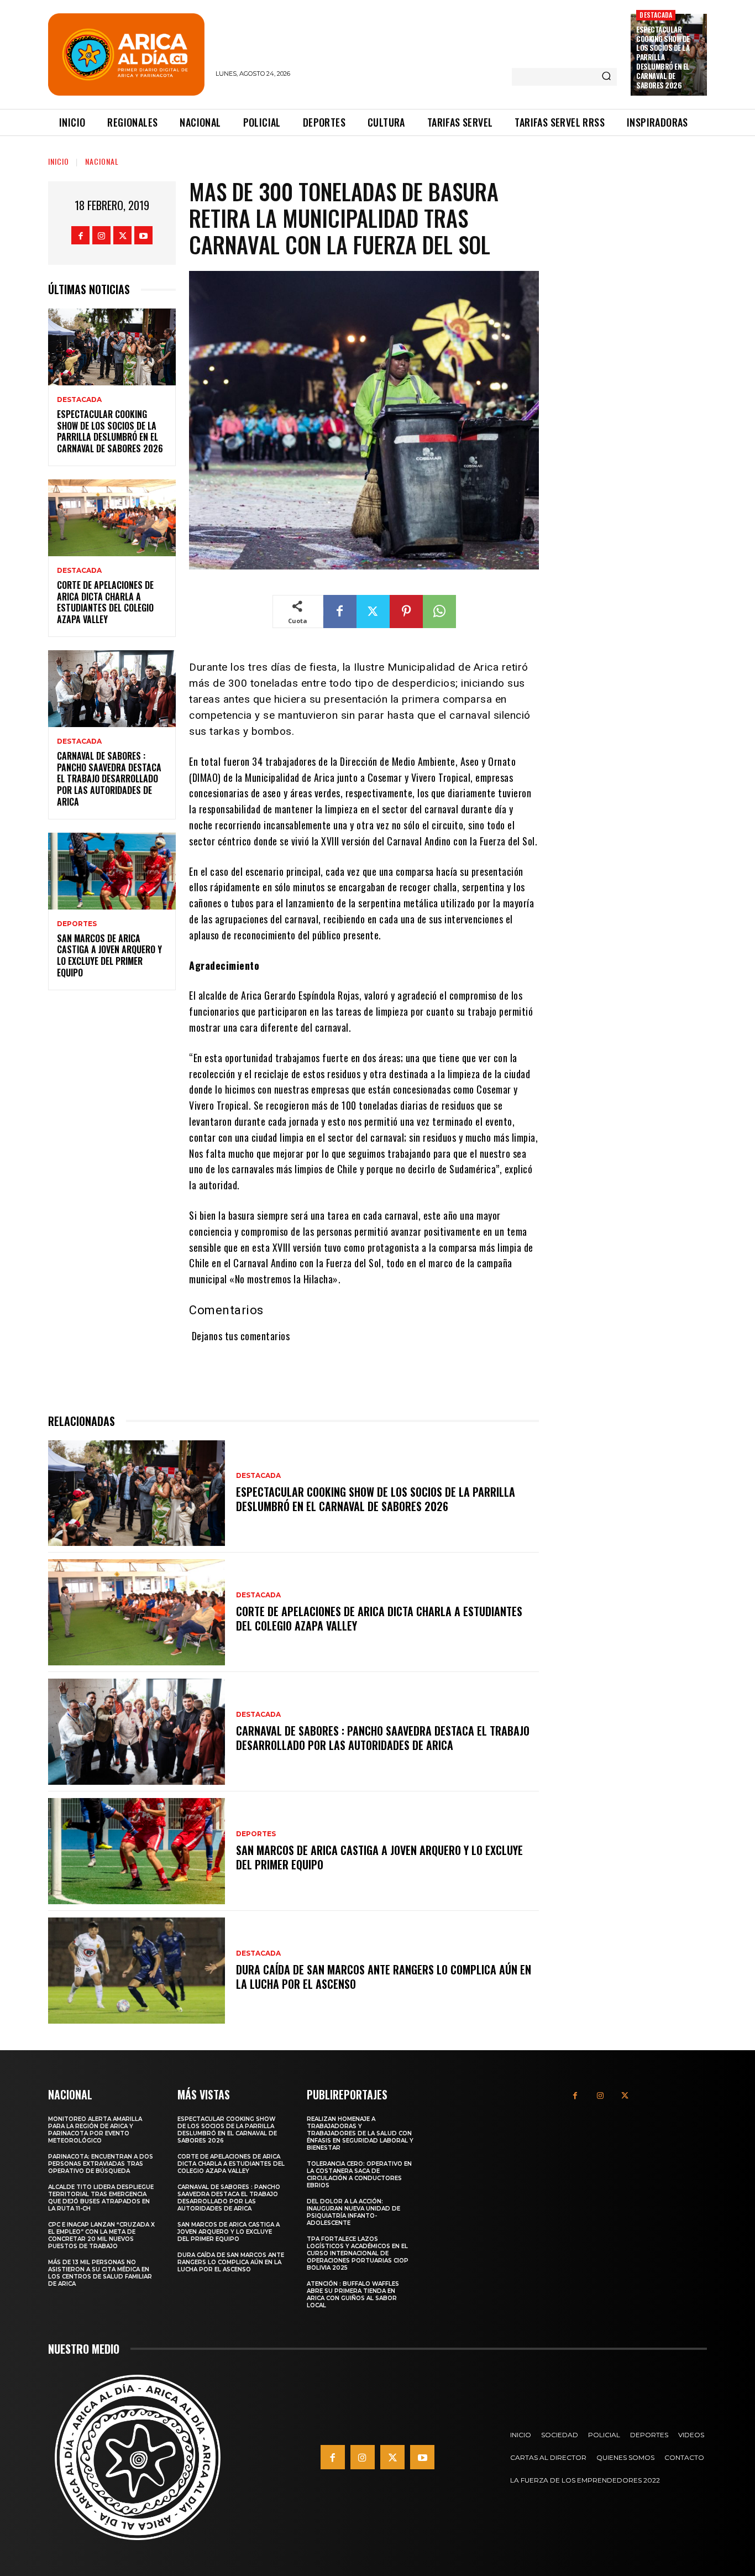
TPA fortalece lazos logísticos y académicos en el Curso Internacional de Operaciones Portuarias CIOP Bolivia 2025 (358, 2253)
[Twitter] (122, 235)
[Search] (606, 77)
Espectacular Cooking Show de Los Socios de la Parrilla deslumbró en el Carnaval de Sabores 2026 (663, 57)
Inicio (59, 161)
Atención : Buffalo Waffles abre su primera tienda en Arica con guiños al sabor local (353, 2295)
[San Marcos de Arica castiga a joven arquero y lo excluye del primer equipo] (112, 871)
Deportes (77, 924)
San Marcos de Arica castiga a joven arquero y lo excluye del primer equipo (109, 955)
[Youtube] (143, 235)
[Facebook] (80, 235)
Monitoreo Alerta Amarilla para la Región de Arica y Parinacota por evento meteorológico (95, 2130)
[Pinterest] (406, 612)
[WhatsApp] (439, 612)
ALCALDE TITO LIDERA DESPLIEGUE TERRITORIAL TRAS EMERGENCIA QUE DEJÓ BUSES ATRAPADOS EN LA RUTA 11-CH (101, 2198)
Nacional (102, 161)
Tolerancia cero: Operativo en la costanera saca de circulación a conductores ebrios (359, 2175)
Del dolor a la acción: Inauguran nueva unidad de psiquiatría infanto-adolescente (353, 2212)
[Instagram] (101, 235)
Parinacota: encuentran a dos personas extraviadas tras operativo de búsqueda (101, 2164)
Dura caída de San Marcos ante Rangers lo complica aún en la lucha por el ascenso (384, 1977)
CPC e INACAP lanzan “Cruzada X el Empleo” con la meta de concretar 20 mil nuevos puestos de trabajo (101, 2235)
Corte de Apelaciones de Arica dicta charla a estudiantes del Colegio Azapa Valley (105, 602)
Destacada (656, 15)
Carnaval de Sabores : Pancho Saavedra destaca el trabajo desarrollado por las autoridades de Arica (109, 779)
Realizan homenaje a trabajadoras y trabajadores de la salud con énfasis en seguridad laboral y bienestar (360, 2133)
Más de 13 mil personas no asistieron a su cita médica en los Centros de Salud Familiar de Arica (100, 2273)
